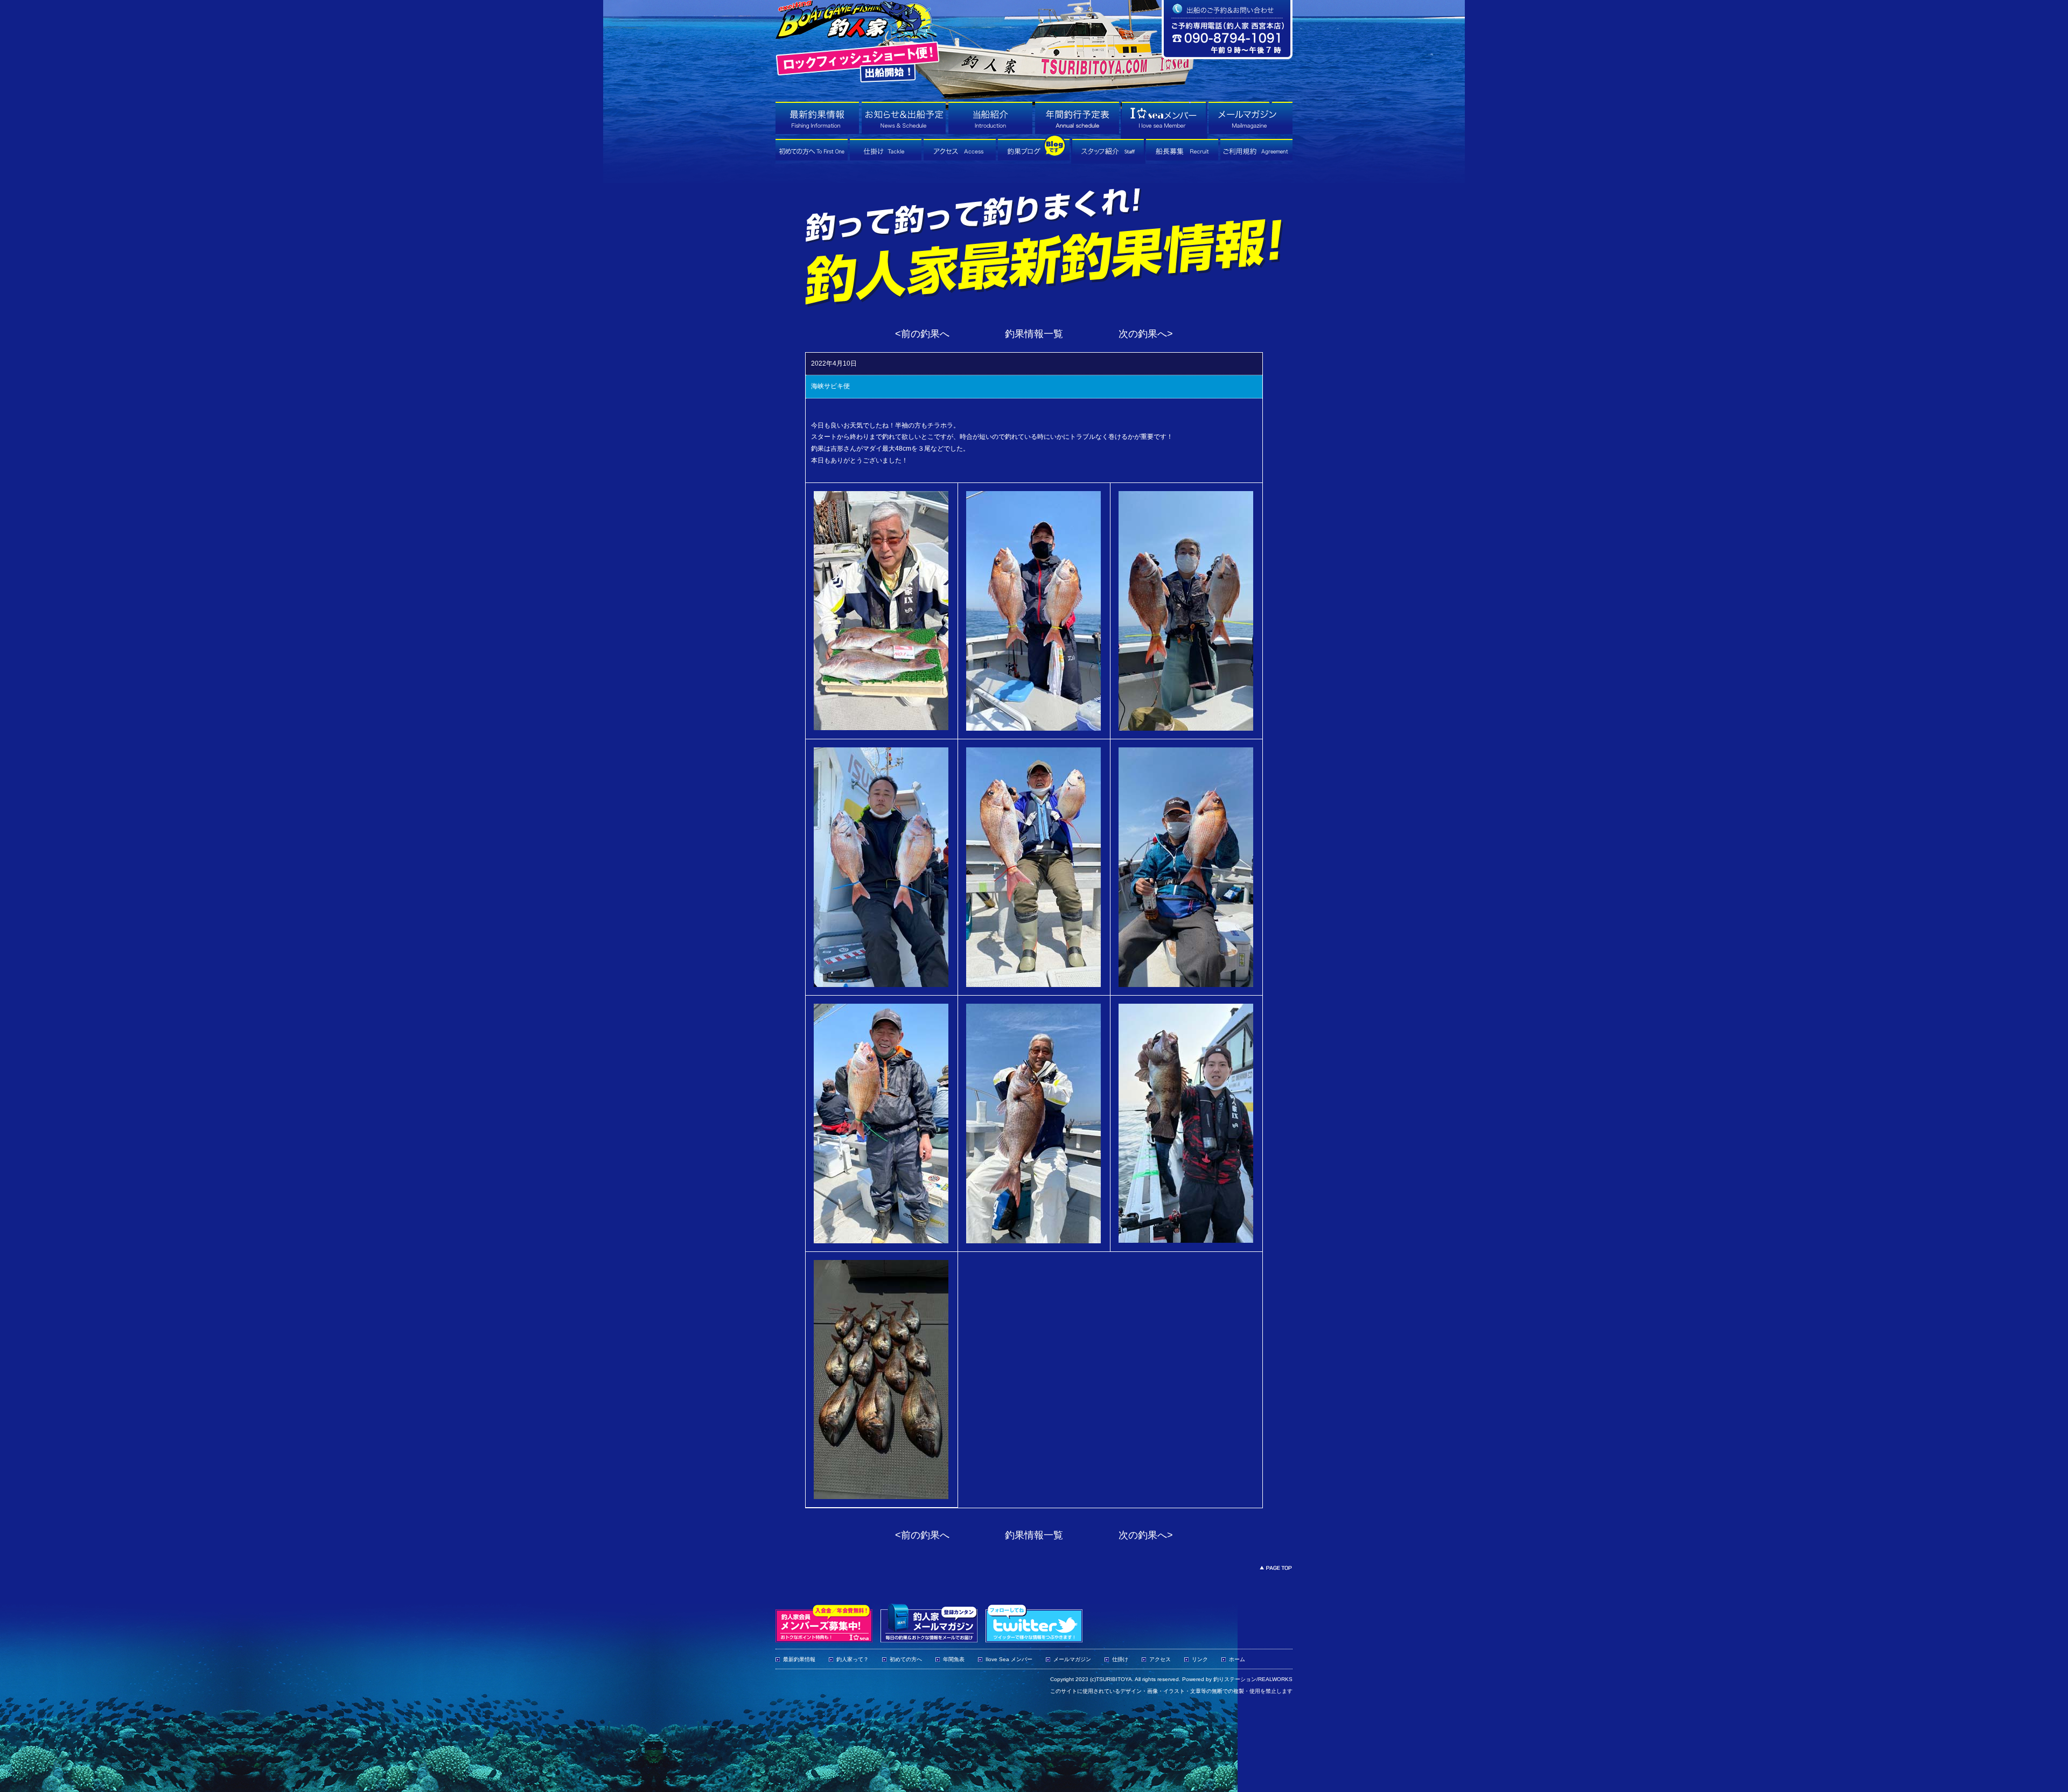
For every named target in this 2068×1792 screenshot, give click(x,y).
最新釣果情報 (799, 1659)
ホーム (1237, 1659)
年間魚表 (954, 1659)
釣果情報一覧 (1034, 334)
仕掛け (1120, 1659)
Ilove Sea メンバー (1009, 1659)
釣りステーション (1235, 1679)
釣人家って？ (853, 1659)
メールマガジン (1072, 1659)
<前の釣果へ (922, 334)
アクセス (1160, 1659)
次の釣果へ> (1146, 334)
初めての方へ (906, 1659)
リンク (1200, 1659)
